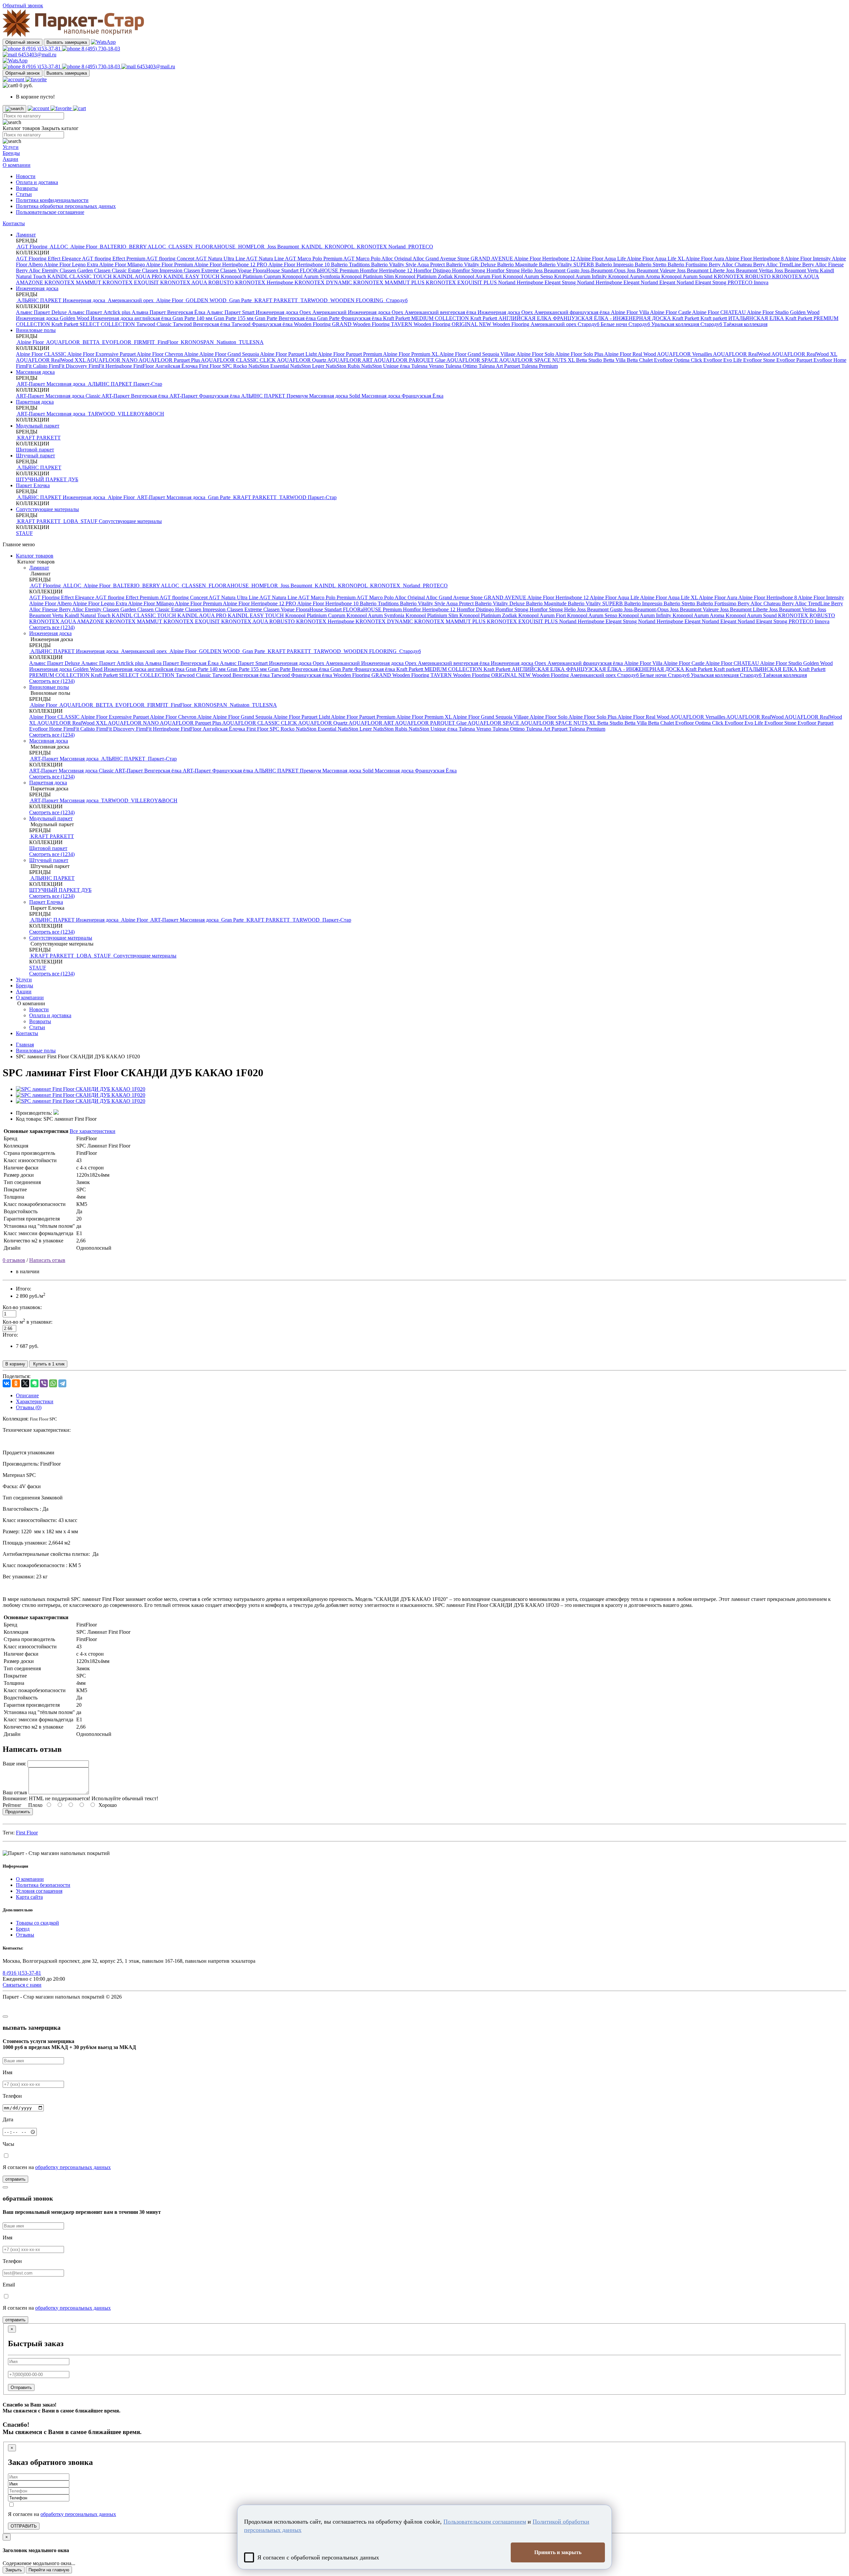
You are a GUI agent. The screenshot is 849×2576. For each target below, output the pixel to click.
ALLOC (59, 247)
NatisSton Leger (308, 366)
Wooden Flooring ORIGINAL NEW (453, 324)
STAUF (89, 521)
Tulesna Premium (540, 366)
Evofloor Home (830, 360)
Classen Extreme (202, 270)
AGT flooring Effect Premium (114, 259)
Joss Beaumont (283, 247)
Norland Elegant (659, 282)
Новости (26, 176)
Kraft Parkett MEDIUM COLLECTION (427, 318)
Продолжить (18, 1812)
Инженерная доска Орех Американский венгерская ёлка (413, 312)
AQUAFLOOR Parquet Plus (170, 360)
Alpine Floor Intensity (808, 259)
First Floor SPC (216, 366)
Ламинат (26, 235)
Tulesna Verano (428, 366)
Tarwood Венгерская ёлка (202, 324)
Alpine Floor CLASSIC (42, 354)
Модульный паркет (38, 426)
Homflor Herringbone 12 (387, 270)
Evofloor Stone (760, 360)
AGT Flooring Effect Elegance (49, 259)
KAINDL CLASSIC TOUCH (80, 276)
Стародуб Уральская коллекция (664, 324)
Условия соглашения (39, 1891)
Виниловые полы (36, 330)
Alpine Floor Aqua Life (602, 259)
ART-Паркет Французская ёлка (205, 396)
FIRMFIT (144, 342)
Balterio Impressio (615, 264)
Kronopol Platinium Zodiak (424, 276)
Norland (398, 247)
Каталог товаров (35, 556)
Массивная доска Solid (335, 396)
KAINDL (312, 247)
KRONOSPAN (197, 342)
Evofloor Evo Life (723, 360)
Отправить (21, 2387)
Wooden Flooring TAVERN (383, 324)
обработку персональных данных (73, 2167)
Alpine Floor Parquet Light (289, 354)
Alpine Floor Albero (51, 603)
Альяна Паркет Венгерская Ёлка (169, 312)
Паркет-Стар (148, 384)
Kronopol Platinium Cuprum (252, 276)
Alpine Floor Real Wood (631, 354)
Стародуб (396, 300)
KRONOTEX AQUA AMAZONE (67, 621)
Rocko (241, 366)
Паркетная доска (35, 402)
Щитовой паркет (35, 450)
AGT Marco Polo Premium (314, 259)
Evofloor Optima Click (679, 360)
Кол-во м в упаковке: (28, 1322)
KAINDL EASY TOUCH (192, 276)
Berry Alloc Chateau (731, 264)
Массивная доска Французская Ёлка (402, 396)
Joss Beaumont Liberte (701, 270)
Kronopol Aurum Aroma (635, 276)
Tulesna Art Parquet (500, 366)
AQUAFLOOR (63, 342)
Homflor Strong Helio (510, 270)
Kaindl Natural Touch (88, 615)
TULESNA (251, 342)
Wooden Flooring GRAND (323, 324)
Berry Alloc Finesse (823, 264)
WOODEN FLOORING (357, 300)
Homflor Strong (469, 270)
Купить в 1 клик (48, 1364)
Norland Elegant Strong (702, 282)
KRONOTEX (372, 247)
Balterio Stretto (651, 264)
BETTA (91, 342)
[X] (25, 1383)
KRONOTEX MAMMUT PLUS (390, 282)
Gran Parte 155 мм (234, 318)
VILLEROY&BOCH (140, 414)
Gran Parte (240, 300)
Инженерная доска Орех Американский (302, 312)
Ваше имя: (14, 1764)
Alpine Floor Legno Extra (71, 264)
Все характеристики (93, 1131)
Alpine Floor (84, 247)
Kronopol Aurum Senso (528, 276)
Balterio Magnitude (518, 264)
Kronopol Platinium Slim (368, 276)
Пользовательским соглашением (485, 2522)
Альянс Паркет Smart (231, 312)
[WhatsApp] (53, 1383)
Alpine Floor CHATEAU (719, 312)
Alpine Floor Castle (671, 312)
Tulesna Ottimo (462, 366)
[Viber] (44, 1383)
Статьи (24, 194)
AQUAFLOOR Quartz (302, 360)
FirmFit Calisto (32, 366)
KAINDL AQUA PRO (138, 276)
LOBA (71, 521)
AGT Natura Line (265, 259)
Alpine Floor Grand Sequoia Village (478, 354)
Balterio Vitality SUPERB (567, 264)
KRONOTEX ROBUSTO (743, 276)
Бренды (11, 153)
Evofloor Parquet (795, 360)
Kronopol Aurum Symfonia (312, 276)
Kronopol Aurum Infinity (581, 276)
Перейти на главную (49, 2570)
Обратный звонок (23, 42)
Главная (25, 1045)
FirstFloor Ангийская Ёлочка (166, 366)
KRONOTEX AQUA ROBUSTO (198, 282)
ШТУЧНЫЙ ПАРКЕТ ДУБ (47, 479)
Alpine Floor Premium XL (411, 354)
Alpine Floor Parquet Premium (350, 354)
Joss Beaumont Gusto (557, 270)
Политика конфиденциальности (52, 200)
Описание (27, 1395)
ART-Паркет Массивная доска (51, 384)
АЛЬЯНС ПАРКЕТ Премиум (275, 396)
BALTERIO (113, 247)
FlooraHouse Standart (276, 270)
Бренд (23, 1929)
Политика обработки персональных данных (66, 206)
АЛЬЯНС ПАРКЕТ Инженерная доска (61, 300)
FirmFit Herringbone (111, 366)
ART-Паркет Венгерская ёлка (135, 396)
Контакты (14, 223)
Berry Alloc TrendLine (778, 264)
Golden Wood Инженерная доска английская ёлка (116, 318)
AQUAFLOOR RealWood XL (804, 354)
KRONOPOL (339, 247)
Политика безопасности (43, 1885)
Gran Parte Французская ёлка (350, 318)
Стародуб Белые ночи (603, 324)
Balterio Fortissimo (688, 264)
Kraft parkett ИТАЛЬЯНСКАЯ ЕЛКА (743, 318)
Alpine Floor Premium (170, 264)
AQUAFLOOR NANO (113, 360)
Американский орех (131, 300)
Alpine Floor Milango (123, 264)
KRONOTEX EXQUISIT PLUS (462, 282)
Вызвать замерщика (67, 42)
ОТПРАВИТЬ (24, 2526)
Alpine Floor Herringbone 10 (300, 264)
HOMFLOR (251, 247)
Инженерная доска (37, 288)
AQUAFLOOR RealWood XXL (51, 360)
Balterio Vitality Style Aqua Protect (409, 264)
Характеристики (35, 1401)
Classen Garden (77, 270)
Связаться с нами (22, 1985)
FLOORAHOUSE (215, 247)
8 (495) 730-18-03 (100, 49)
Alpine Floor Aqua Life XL (656, 259)
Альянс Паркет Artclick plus (100, 312)
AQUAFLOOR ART (351, 360)
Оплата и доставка (37, 182)
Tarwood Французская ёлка (263, 324)
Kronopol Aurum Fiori (478, 276)
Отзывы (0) (29, 1407)
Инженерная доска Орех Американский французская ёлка (544, 312)
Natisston (226, 342)
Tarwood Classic (155, 324)
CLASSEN (181, 247)
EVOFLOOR (117, 342)
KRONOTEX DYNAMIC (324, 282)
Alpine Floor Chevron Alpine (168, 354)
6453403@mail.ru (37, 55)
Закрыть (14, 2570)
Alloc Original (397, 259)
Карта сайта (29, 1897)
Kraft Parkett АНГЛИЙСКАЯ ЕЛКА (512, 318)
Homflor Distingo (433, 270)
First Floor (27, 1833)
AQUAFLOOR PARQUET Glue (410, 360)
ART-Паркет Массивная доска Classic (59, 396)
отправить (15, 2179)
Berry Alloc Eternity (38, 270)
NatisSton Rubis (343, 366)
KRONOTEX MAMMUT (73, 282)
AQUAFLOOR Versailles (685, 354)
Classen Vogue (236, 270)
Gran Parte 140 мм (193, 318)
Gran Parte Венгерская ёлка (286, 318)
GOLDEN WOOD (206, 300)
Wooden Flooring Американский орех (535, 324)
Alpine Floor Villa (630, 312)
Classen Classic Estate (118, 270)
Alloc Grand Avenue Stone (442, 259)
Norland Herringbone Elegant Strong (538, 282)
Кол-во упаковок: (22, 1307)
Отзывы (25, 1935)
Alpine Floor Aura (705, 259)
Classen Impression (163, 270)
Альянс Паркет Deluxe (42, 312)
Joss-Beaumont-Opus (604, 270)
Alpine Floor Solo (536, 354)
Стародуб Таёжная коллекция (734, 324)
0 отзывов (14, 1260)
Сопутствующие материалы (47, 509)
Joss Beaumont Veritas (750, 270)
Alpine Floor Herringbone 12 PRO (231, 264)
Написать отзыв (47, 1260)
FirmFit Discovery (69, 366)
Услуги (11, 147)
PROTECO (420, 247)
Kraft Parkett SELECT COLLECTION (94, 324)
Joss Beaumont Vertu (797, 270)
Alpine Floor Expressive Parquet (102, 354)
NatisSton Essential (269, 366)
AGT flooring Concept (171, 259)
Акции (10, 159)
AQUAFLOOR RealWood (742, 354)
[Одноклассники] (16, 1383)
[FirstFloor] (56, 1113)
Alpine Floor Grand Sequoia (230, 354)
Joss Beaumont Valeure (652, 270)
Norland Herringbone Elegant (609, 282)
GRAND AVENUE (492, 259)
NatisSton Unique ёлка (386, 366)
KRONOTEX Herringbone (265, 282)
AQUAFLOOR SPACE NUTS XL (538, 360)
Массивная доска (35, 372)
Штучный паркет (35, 456)
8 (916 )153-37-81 (41, 49)
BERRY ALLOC (147, 247)
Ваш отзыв (15, 1792)
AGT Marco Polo (362, 259)
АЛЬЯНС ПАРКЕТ (110, 384)
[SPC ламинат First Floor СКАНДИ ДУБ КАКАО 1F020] (81, 1089)
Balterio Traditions (351, 264)
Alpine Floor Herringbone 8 (755, 259)
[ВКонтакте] (7, 1383)
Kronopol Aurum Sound (687, 276)
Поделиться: (17, 1376)
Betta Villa (615, 360)
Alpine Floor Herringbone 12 (545, 259)
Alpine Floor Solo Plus (580, 354)
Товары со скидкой (37, 1923)
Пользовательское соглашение (50, 212)
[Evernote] (34, 1383)
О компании (17, 165)
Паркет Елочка (33, 485)
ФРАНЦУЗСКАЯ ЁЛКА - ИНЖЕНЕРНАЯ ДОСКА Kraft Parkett (627, 318)
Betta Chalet (640, 360)
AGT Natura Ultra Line (221, 259)
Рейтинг (12, 1805)
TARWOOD (314, 300)
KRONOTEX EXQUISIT (131, 282)
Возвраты (27, 188)
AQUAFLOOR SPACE (473, 360)
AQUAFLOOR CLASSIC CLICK (239, 360)
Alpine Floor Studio (768, 312)
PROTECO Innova (748, 282)
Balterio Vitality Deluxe (472, 264)
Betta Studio (590, 360)
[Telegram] (62, 1383)
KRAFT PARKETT (276, 300)
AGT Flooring (32, 247)
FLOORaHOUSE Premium (330, 270)
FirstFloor (168, 342)
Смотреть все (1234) (52, 627)
